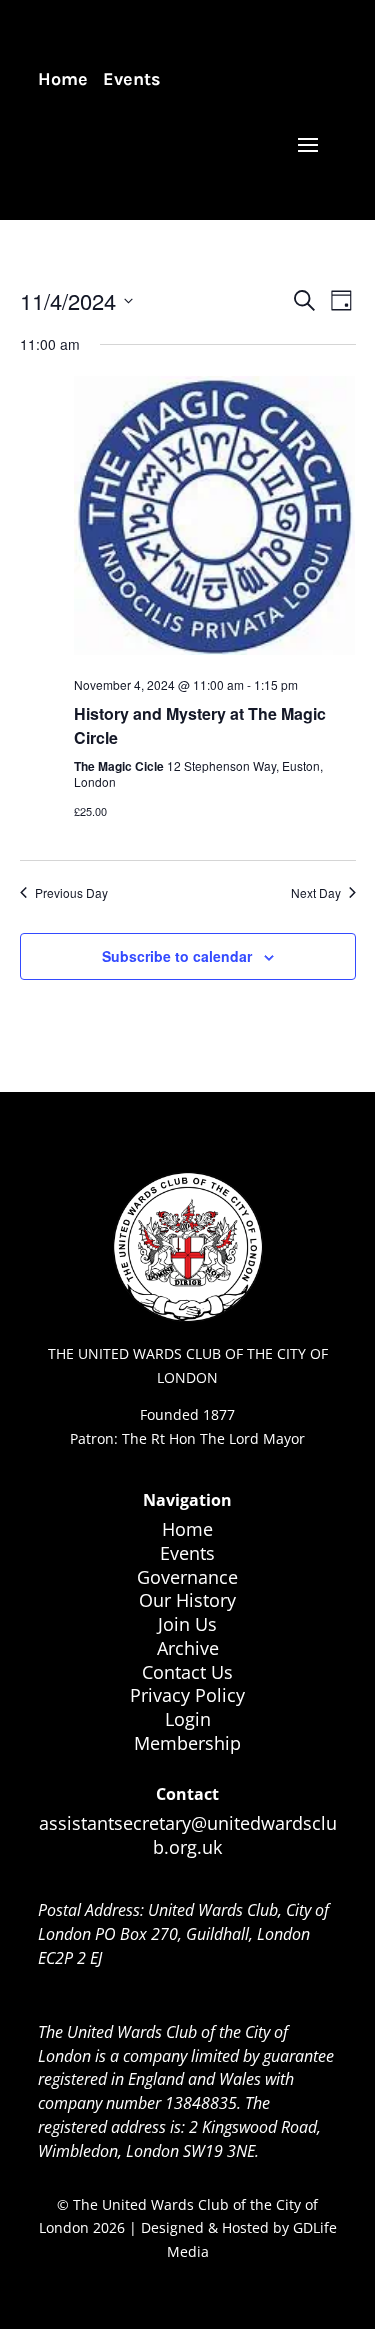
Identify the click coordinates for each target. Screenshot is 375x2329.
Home (63, 79)
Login (188, 1719)
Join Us (187, 1624)
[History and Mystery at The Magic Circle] (215, 519)
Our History (187, 1600)
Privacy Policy (187, 1695)
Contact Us (187, 1672)
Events (132, 79)
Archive (188, 1648)
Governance (187, 1577)
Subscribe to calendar (177, 956)
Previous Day (71, 893)
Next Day (316, 893)
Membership (187, 1743)
